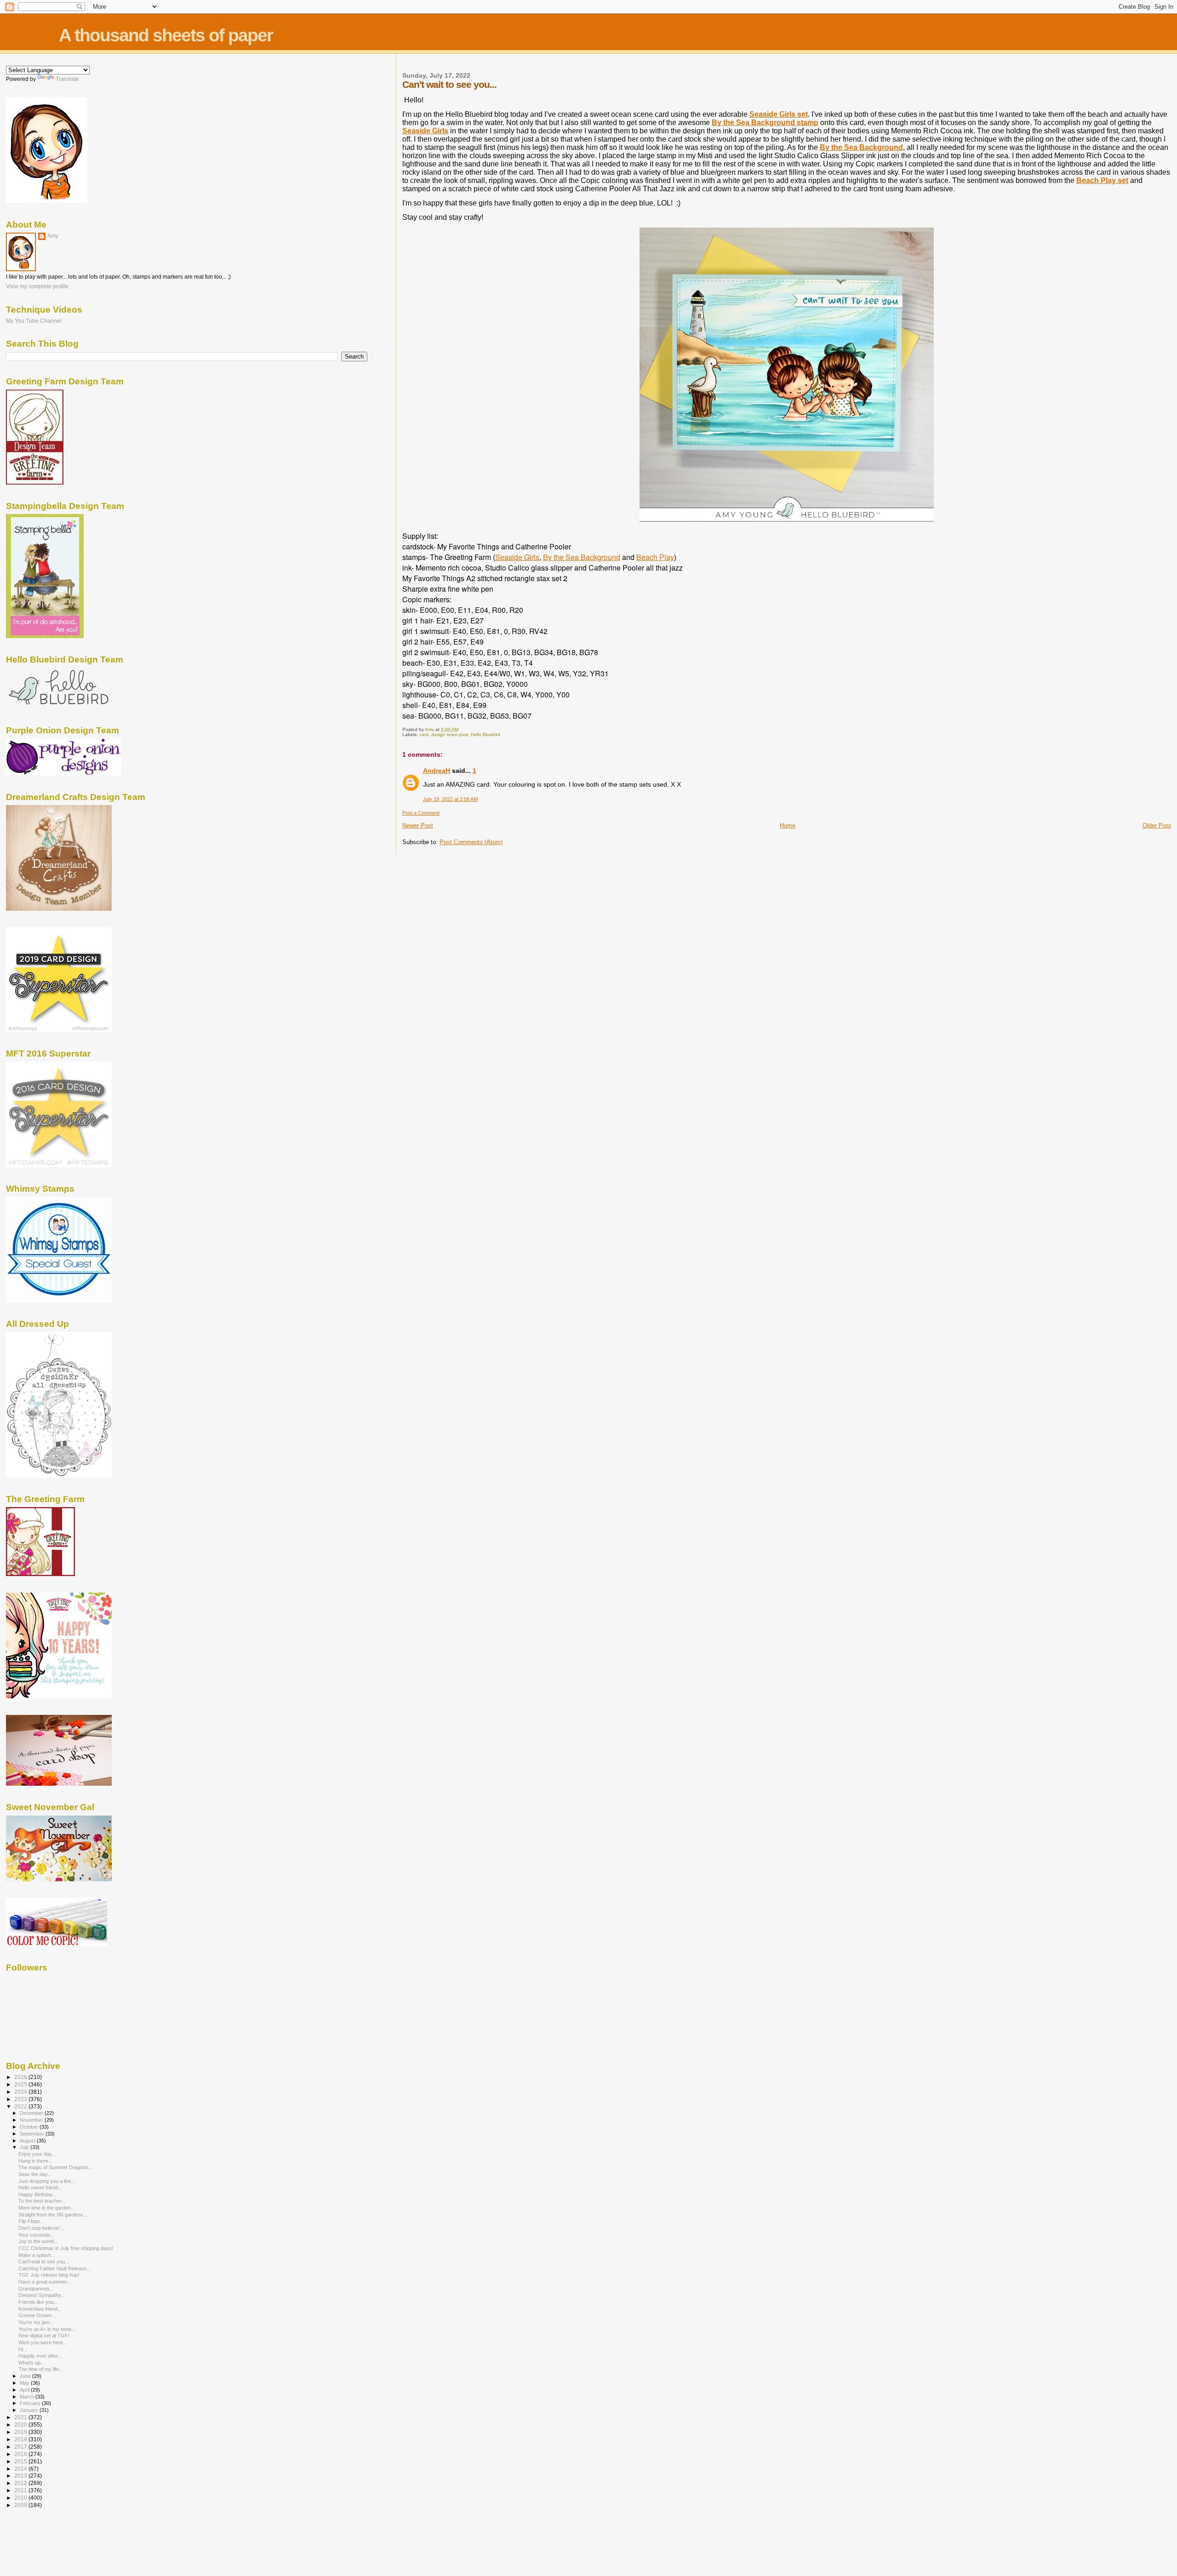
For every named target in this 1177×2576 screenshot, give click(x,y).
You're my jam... (36, 2322)
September (33, 2134)
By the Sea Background (861, 147)
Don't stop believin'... (41, 2228)
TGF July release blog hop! (49, 2275)
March (28, 2397)
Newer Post (418, 825)
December (32, 2113)
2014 (21, 2469)
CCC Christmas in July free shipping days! (66, 2248)
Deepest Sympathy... (42, 2295)
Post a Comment (421, 813)
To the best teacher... (42, 2201)
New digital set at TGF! (44, 2336)
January (30, 2410)
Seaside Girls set (779, 114)
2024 (21, 2092)
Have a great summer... (45, 2282)
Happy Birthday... (37, 2194)
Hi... (23, 2349)
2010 (21, 2498)
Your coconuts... (37, 2235)
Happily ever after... (40, 2356)
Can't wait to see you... (44, 2262)
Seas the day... (35, 2174)
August (28, 2141)
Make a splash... (37, 2255)
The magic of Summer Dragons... (55, 2167)
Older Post (1157, 825)
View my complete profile (37, 286)
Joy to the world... (38, 2241)
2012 (21, 2483)
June (26, 2376)
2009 (21, 2505)
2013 (21, 2476)
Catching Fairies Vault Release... (54, 2268)
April (25, 2390)
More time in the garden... (47, 2208)
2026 (21, 2077)
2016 (21, 2454)
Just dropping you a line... (47, 2181)
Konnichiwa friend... (40, 2309)
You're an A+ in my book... (47, 2329)
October (30, 2127)
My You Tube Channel (34, 321)
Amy (53, 236)
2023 (21, 2099)
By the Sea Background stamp (765, 123)
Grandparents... (36, 2289)
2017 (21, 2447)
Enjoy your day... (37, 2154)
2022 (21, 2106)
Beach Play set (1102, 180)
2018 (21, 2439)
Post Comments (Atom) (471, 842)
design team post (450, 734)
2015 (21, 2461)
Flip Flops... (31, 2221)
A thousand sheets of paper (166, 35)
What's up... (31, 2363)
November (32, 2120)
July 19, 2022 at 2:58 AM (450, 799)
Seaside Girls (425, 131)
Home (788, 825)
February (31, 2403)
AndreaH (437, 771)
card (424, 734)
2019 (21, 2432)
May (25, 2383)
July (25, 2147)
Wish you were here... (43, 2342)
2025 (21, 2084)
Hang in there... (35, 2161)
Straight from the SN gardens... (53, 2215)
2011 (21, 2490)
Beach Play (655, 557)
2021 (21, 2417)
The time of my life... (41, 2369)
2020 (21, 2425)
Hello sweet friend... (40, 2188)
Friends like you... (38, 2302)
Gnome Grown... (37, 2315)
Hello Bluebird (486, 734)
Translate (67, 79)
